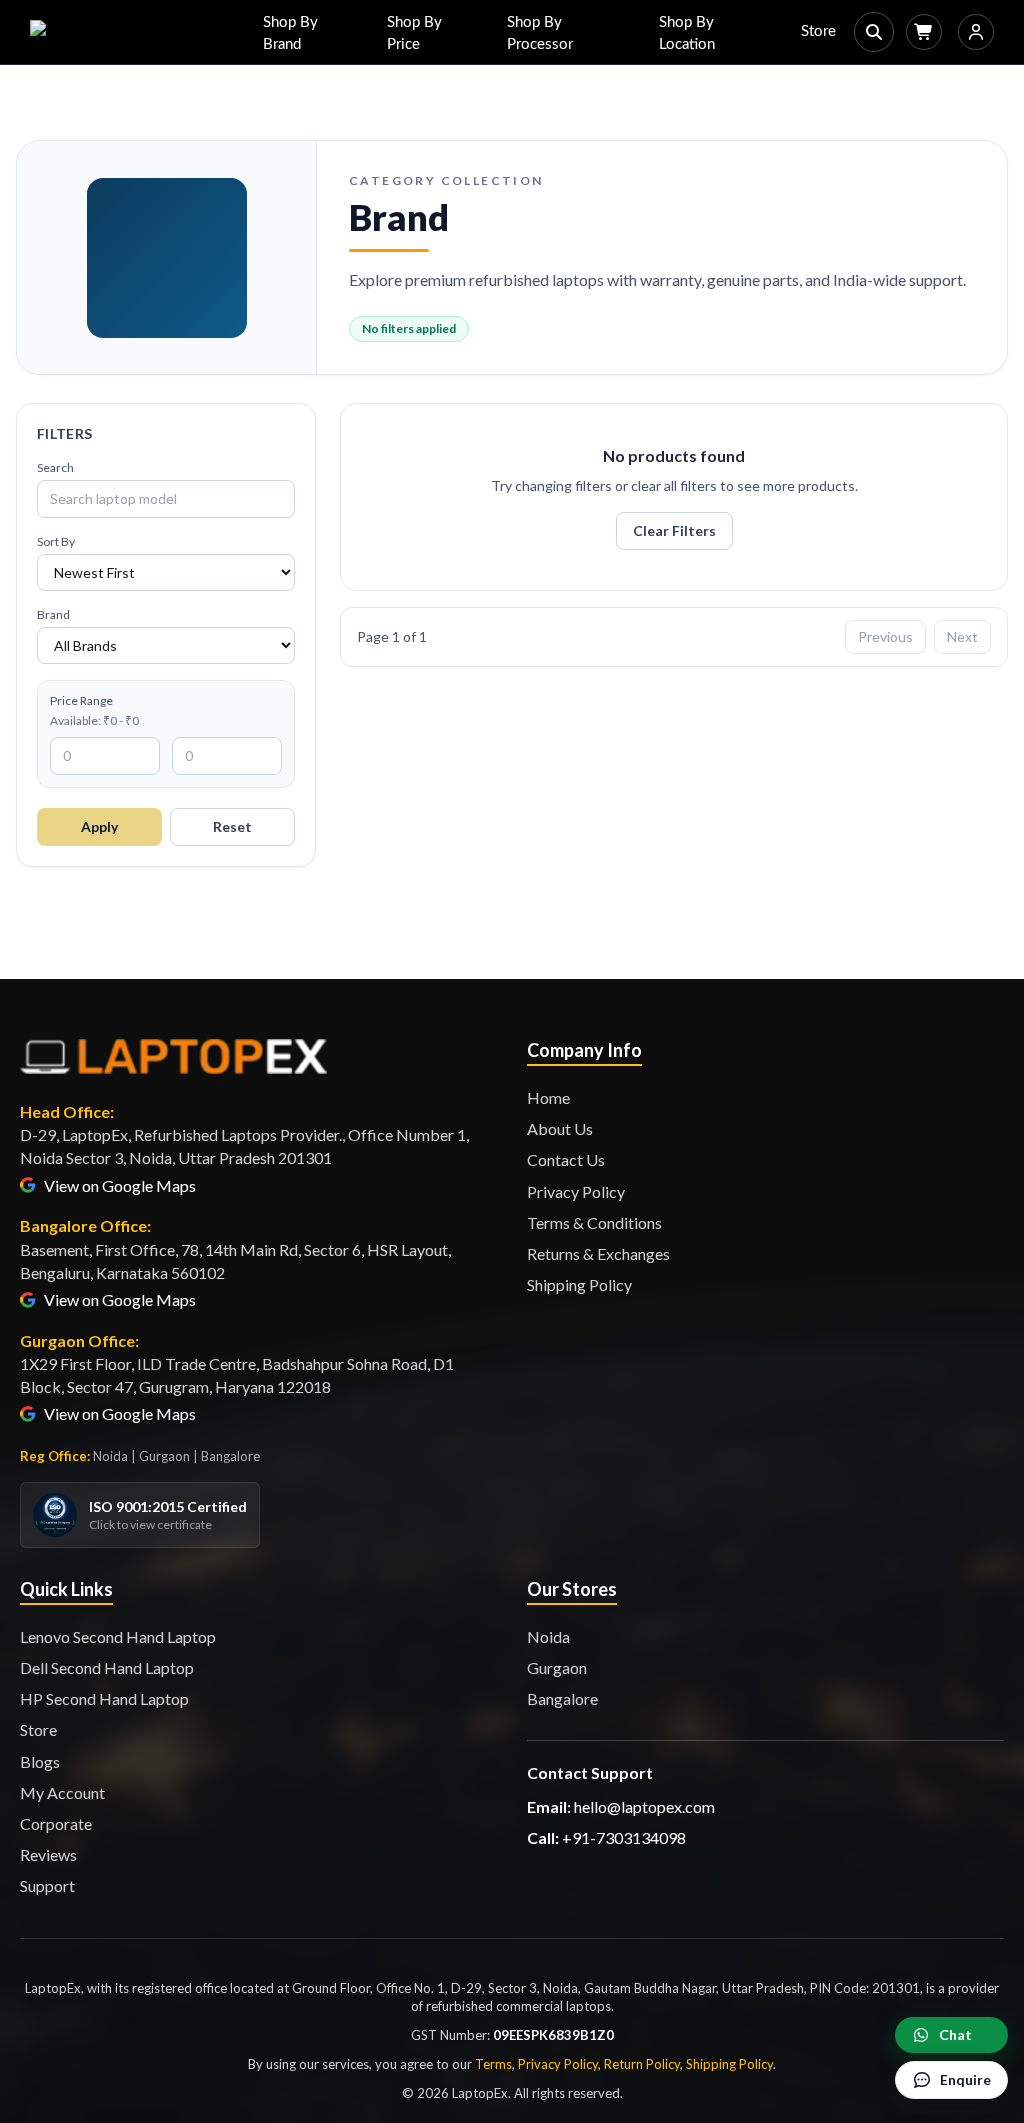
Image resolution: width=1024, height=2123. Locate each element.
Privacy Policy (576, 1191)
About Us (560, 1128)
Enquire (965, 2079)
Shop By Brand (290, 34)
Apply (99, 826)
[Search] (874, 32)
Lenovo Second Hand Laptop (118, 1636)
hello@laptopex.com (644, 1806)
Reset (232, 826)
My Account (62, 1792)
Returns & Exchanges (598, 1253)
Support (47, 1885)
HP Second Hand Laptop (104, 1698)
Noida (548, 1636)
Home (548, 1097)
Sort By (56, 541)
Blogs (40, 1761)
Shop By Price (414, 34)
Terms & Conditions (594, 1222)
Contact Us (566, 1159)
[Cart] (924, 32)
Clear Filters (674, 530)
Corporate (56, 1823)
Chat (955, 2034)
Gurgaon (557, 1667)
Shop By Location (687, 34)
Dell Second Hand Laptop (107, 1667)
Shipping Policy (579, 1284)
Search (55, 467)
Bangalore (562, 1698)
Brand (53, 614)
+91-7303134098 (624, 1837)
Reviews (48, 1854)
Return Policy (642, 2064)
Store (818, 31)
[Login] (976, 32)
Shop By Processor (540, 34)
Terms (493, 2064)
